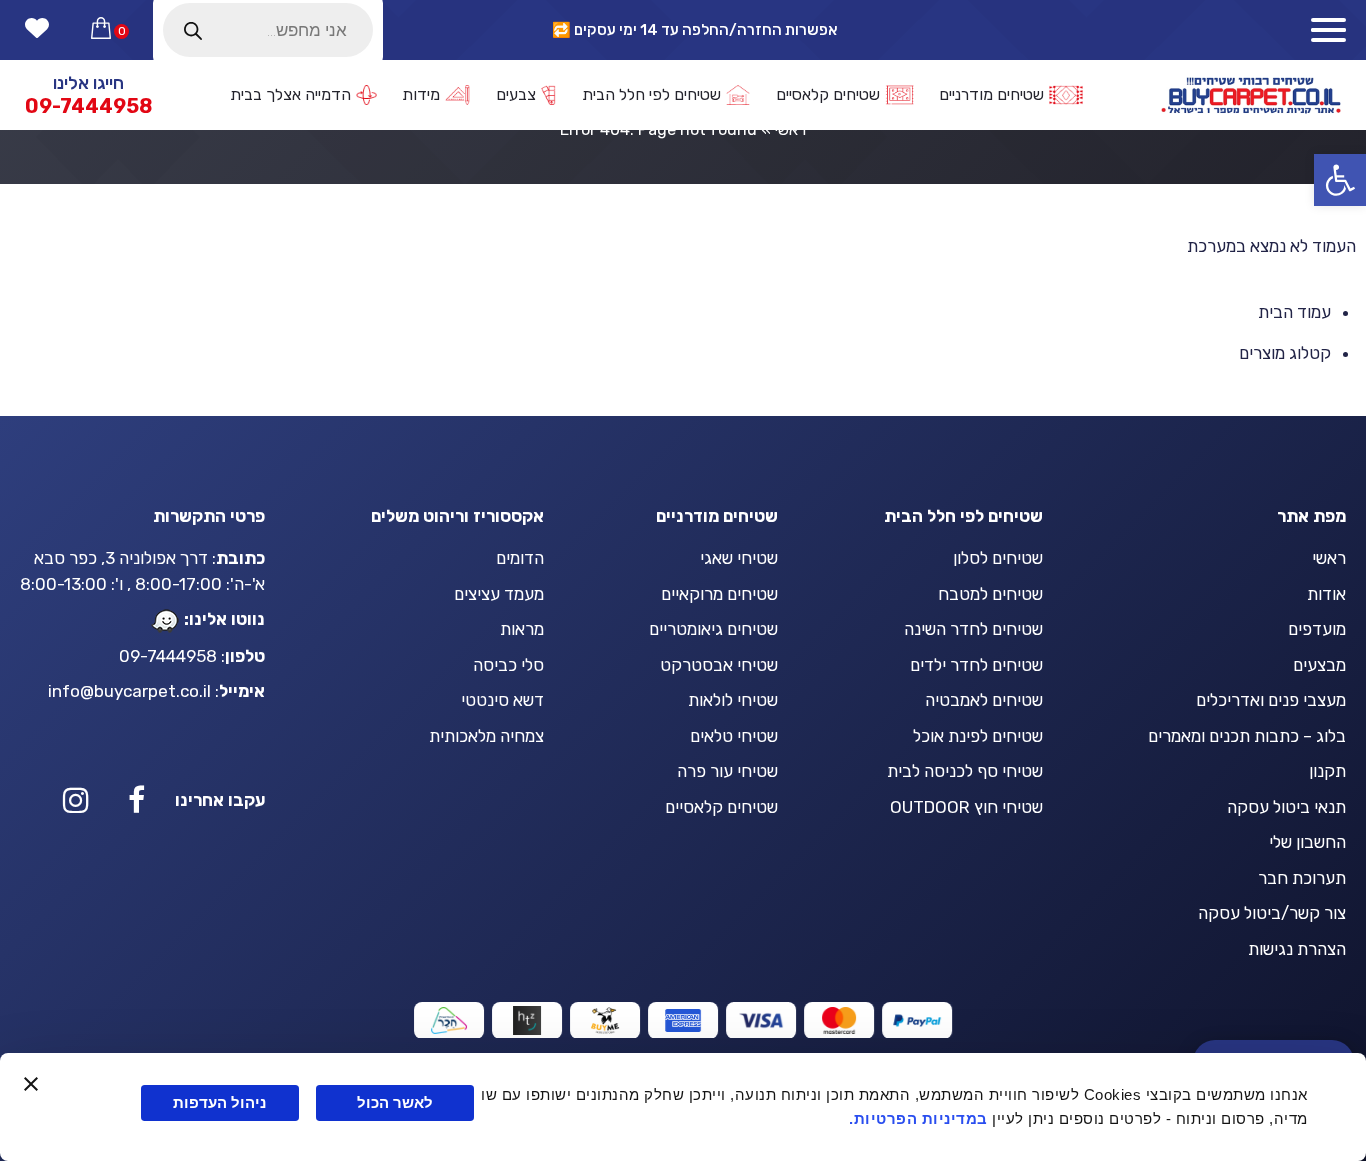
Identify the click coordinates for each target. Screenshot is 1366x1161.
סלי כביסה (508, 665)
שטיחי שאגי (739, 558)
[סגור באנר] (31, 1084)
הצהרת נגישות (1297, 949)
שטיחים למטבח (990, 594)
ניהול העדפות (219, 1102)
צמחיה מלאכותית (486, 736)
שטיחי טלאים (734, 736)
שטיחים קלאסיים (721, 807)
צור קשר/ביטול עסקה (1272, 913)
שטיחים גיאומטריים (713, 629)
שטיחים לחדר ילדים (976, 665)
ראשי (1329, 558)
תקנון (1327, 771)
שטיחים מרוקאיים (719, 594)
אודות (1326, 594)
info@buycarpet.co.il (129, 691)
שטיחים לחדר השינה (973, 629)
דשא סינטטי (502, 700)
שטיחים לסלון (998, 558)
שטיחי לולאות (733, 700)
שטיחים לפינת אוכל (978, 736)
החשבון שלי (1307, 842)
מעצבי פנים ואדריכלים (1271, 700)
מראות (522, 629)
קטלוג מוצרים (1285, 353)
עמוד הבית (1294, 312)
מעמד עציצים (499, 594)
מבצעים (1319, 665)
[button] (1340, 180)
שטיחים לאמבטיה (984, 700)
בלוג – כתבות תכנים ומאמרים (1247, 736)
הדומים (520, 558)
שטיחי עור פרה (727, 771)
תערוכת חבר (1302, 878)
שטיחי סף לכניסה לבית (965, 771)
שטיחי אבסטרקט (719, 665)
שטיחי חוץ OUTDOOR (966, 807)
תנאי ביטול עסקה (1286, 807)
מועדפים (1317, 629)
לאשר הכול (395, 1102)
